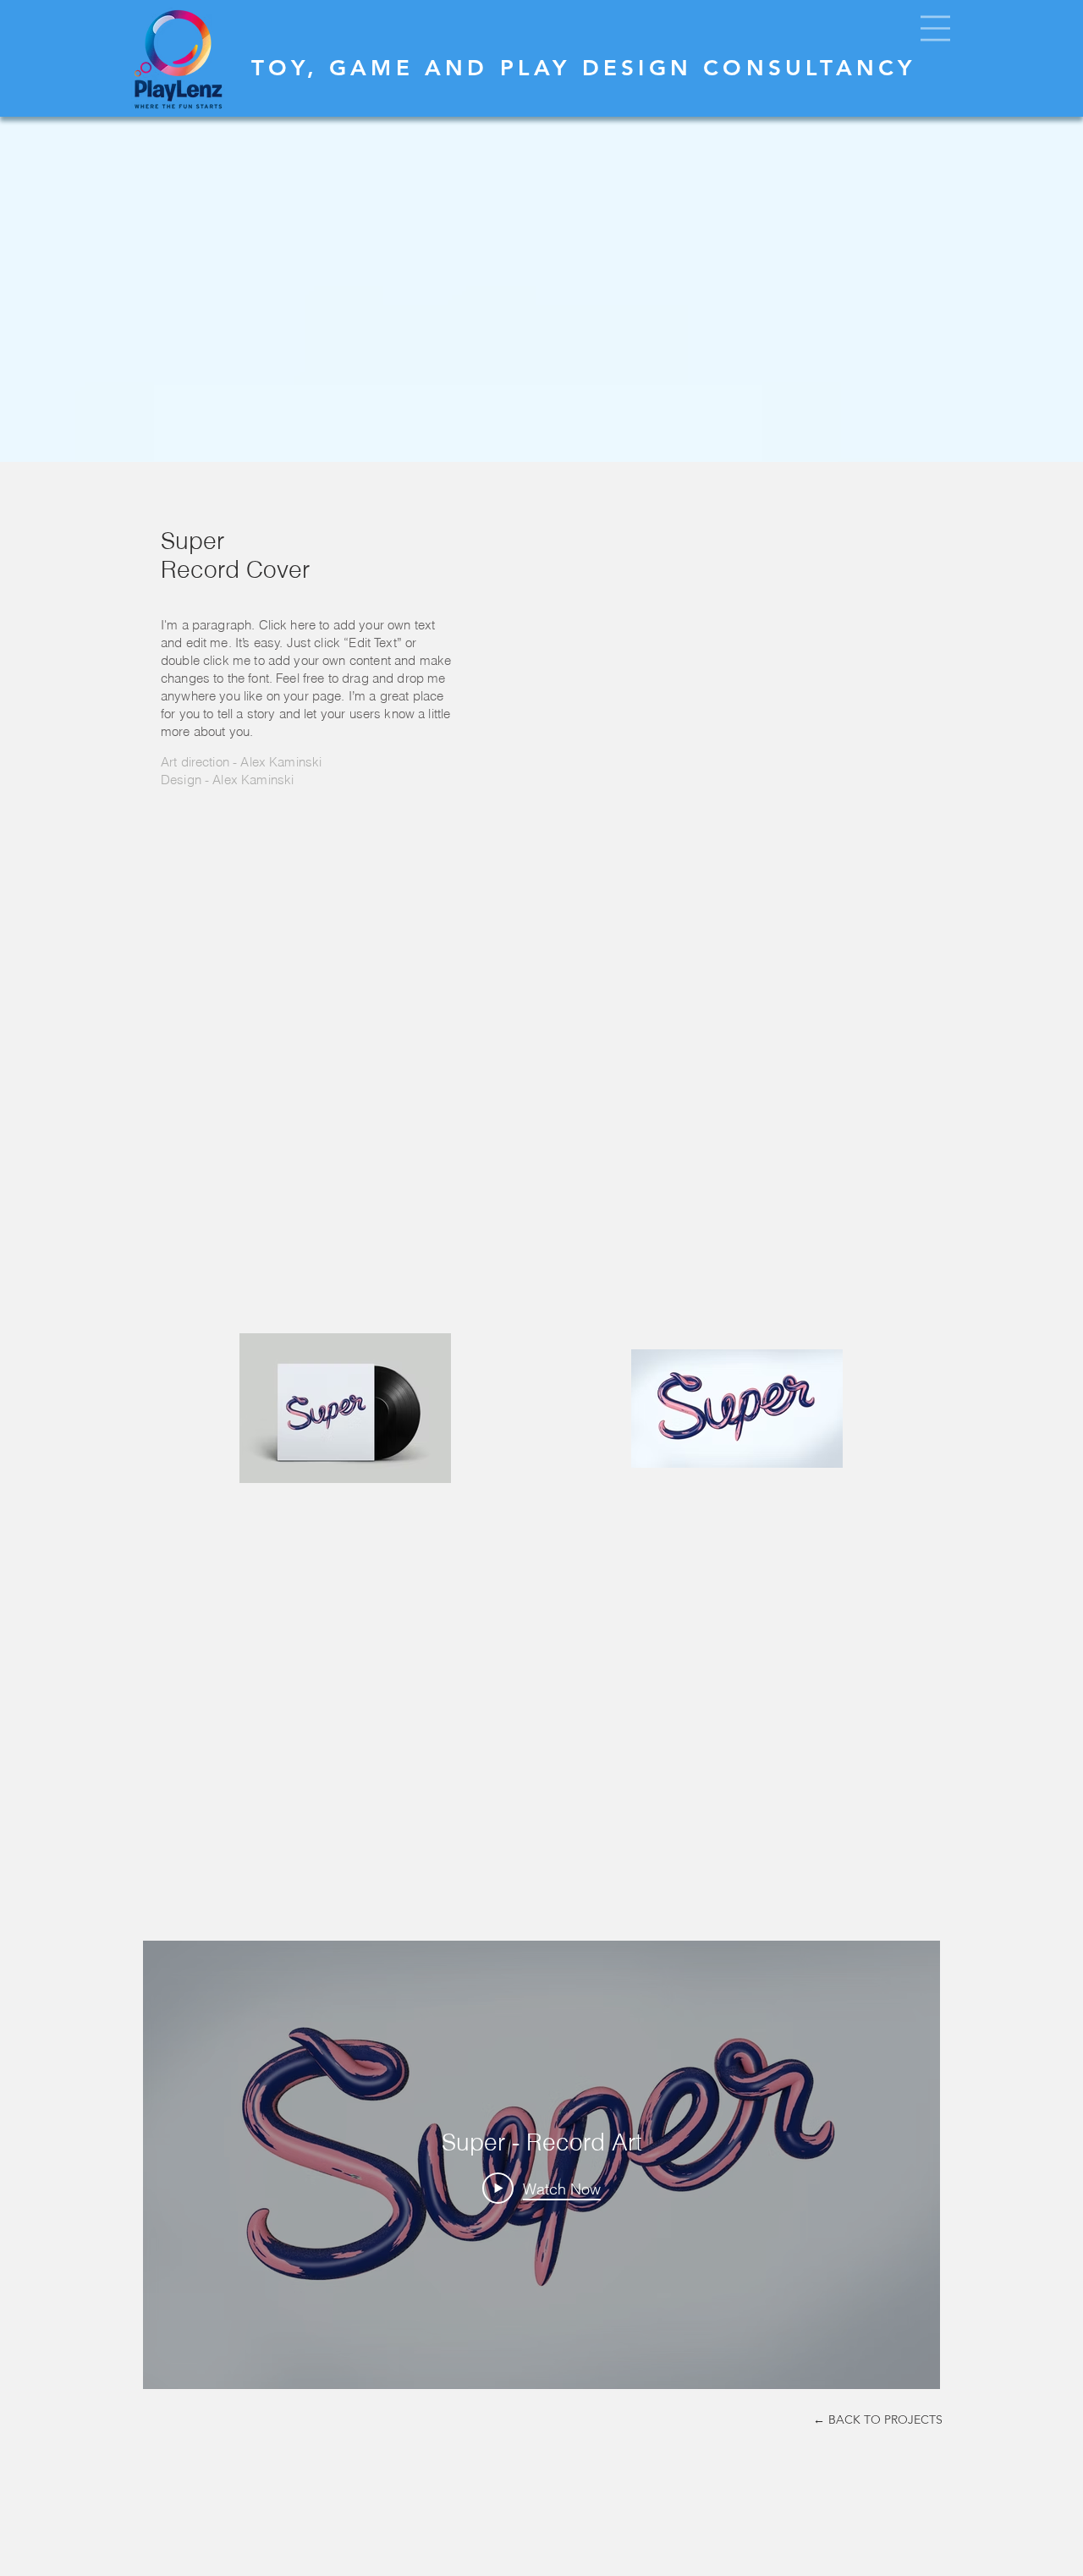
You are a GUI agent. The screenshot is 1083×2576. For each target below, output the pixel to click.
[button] (935, 28)
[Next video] (905, 2165)
